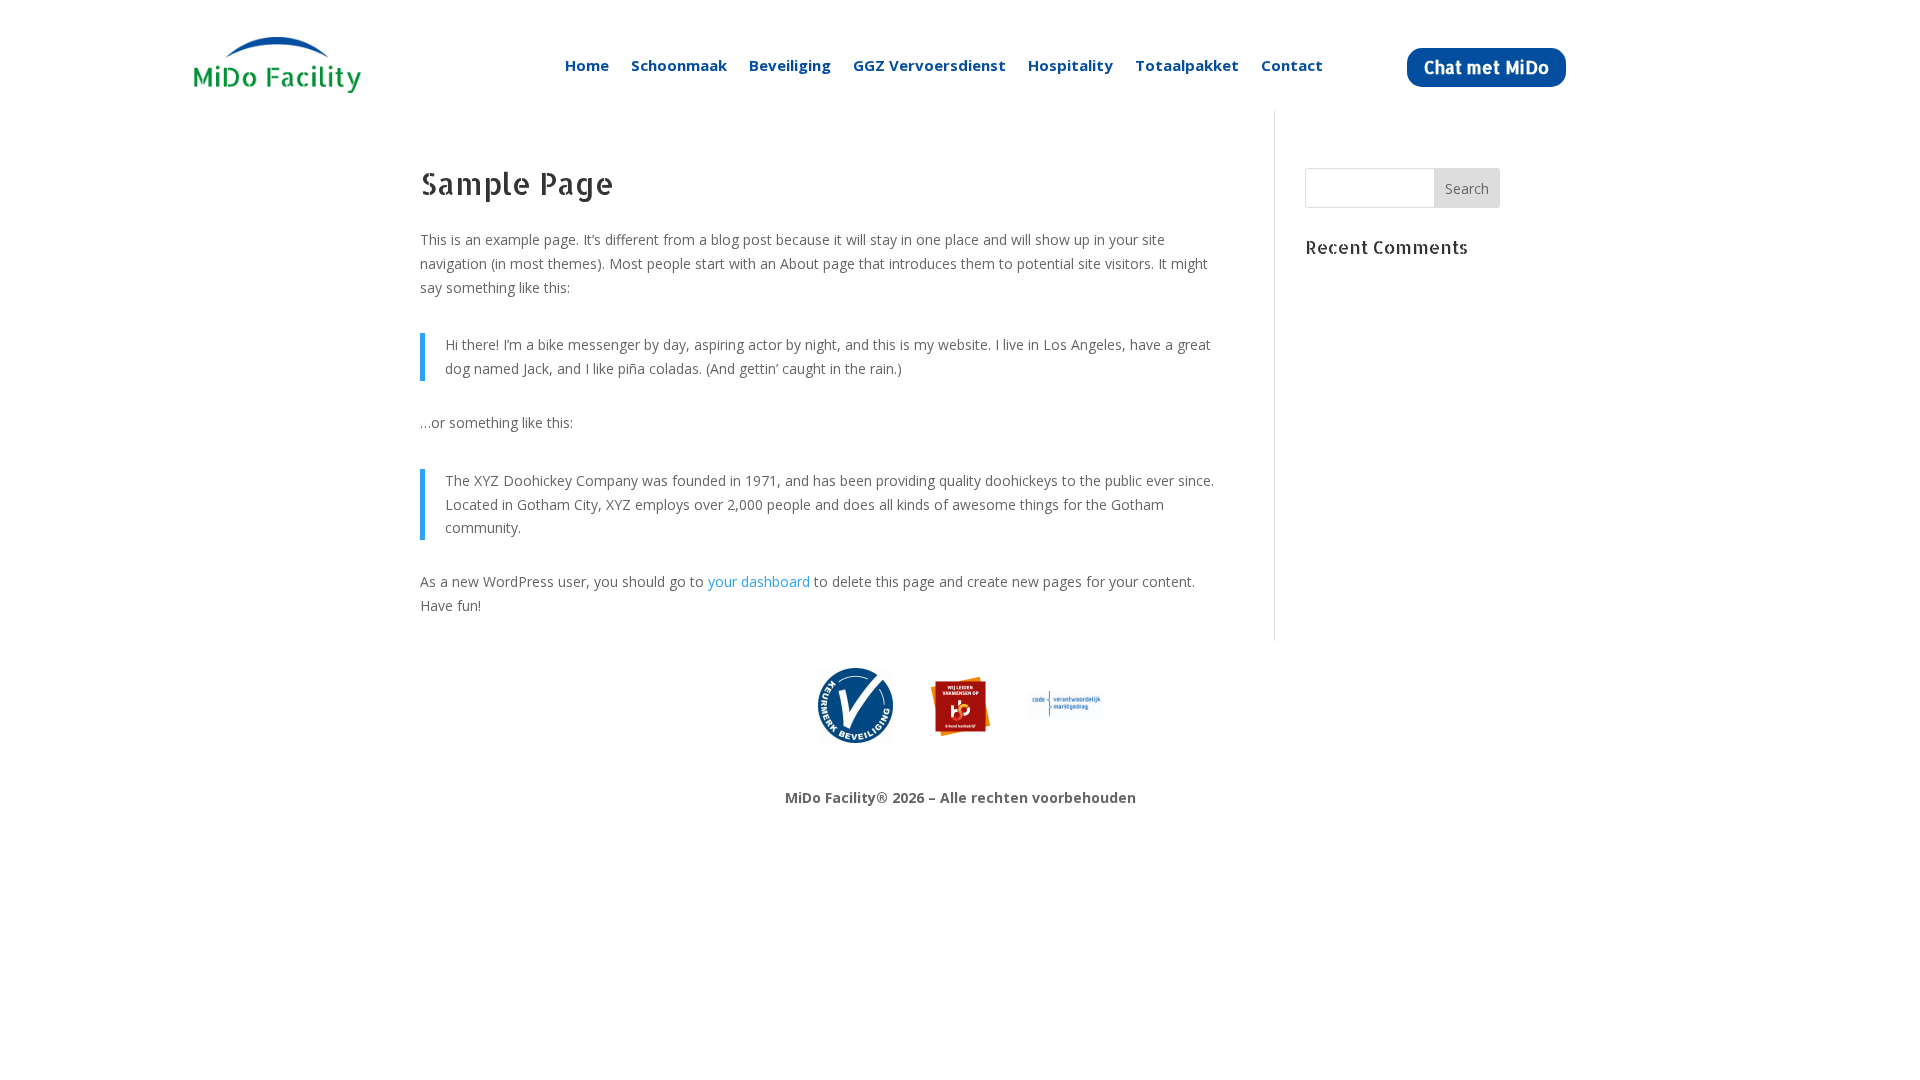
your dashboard (759, 581)
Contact (1292, 65)
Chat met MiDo (1486, 67)
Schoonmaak (679, 65)
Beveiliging (790, 65)
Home (587, 65)
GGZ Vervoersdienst (929, 65)
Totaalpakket (1187, 65)
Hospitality (1070, 65)
